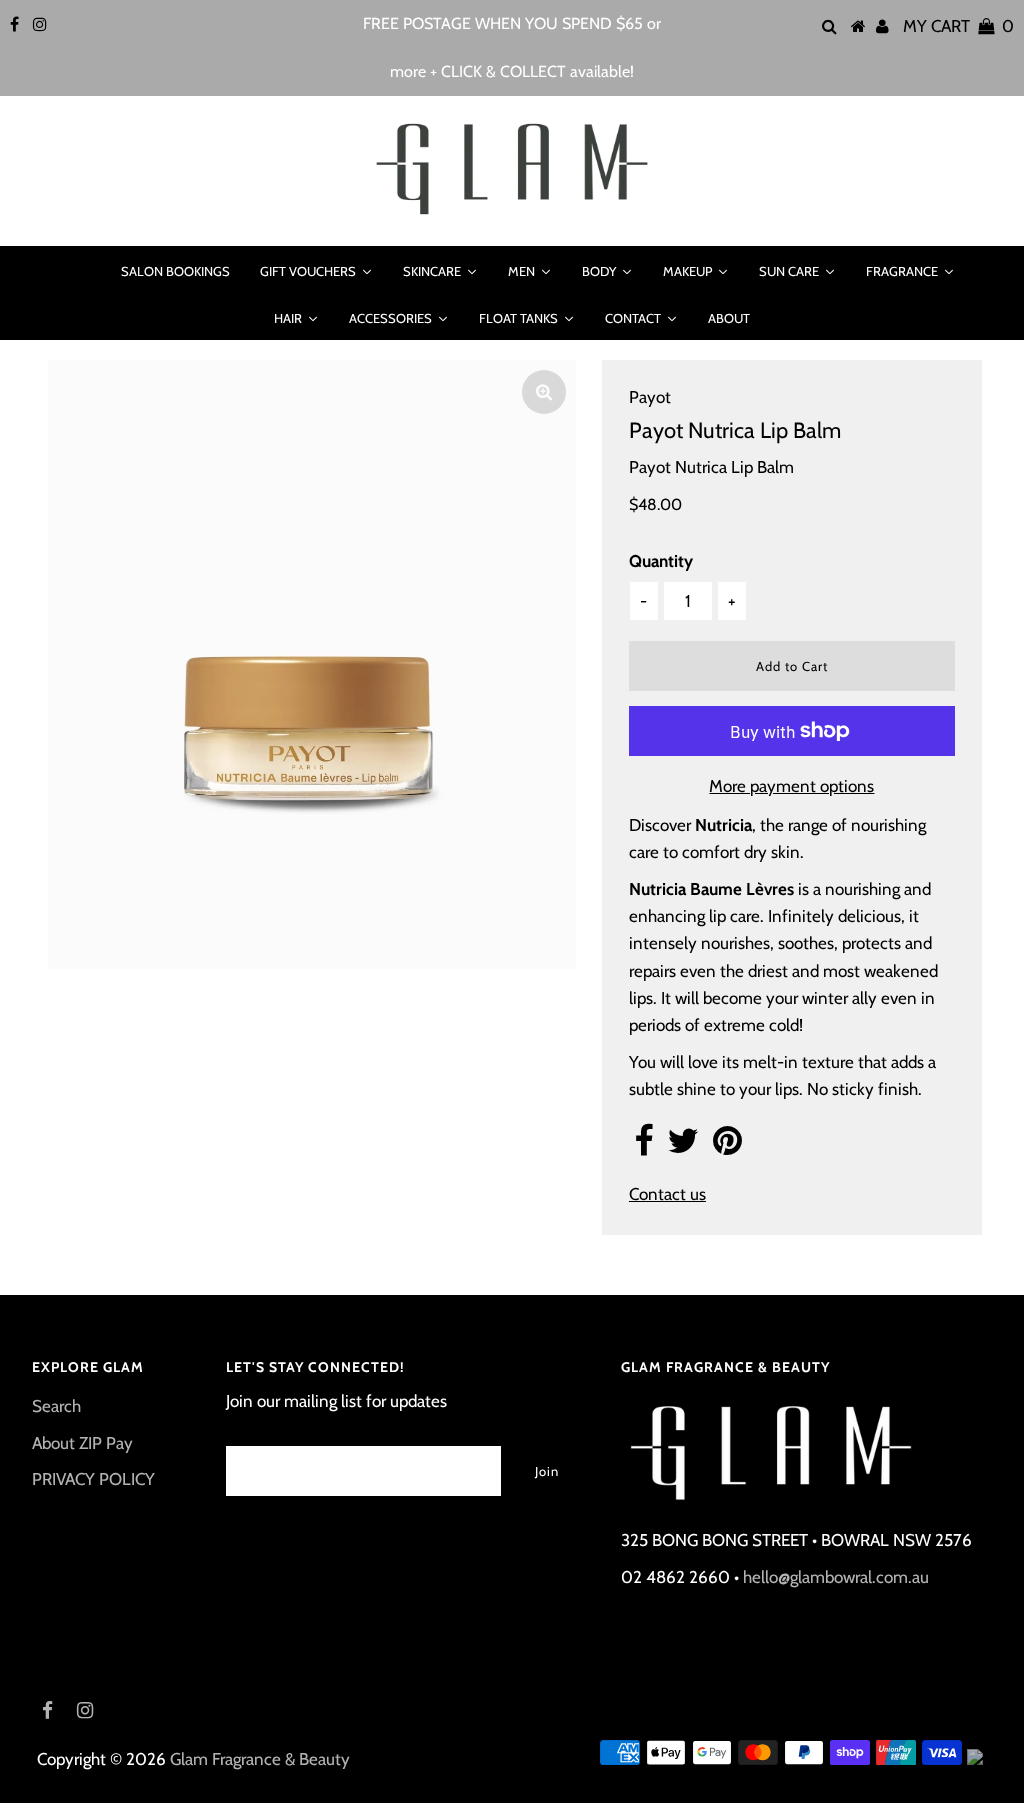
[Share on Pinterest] (727, 1147)
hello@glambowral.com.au (836, 1577)
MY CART (958, 26)
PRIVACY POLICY (93, 1479)
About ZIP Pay (82, 1443)
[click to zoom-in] (544, 392)
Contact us (667, 1194)
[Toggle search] (80, 271)
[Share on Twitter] (683, 1147)
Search (56, 1406)
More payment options (791, 786)
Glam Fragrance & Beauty (260, 1759)
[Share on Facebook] (643, 1147)
